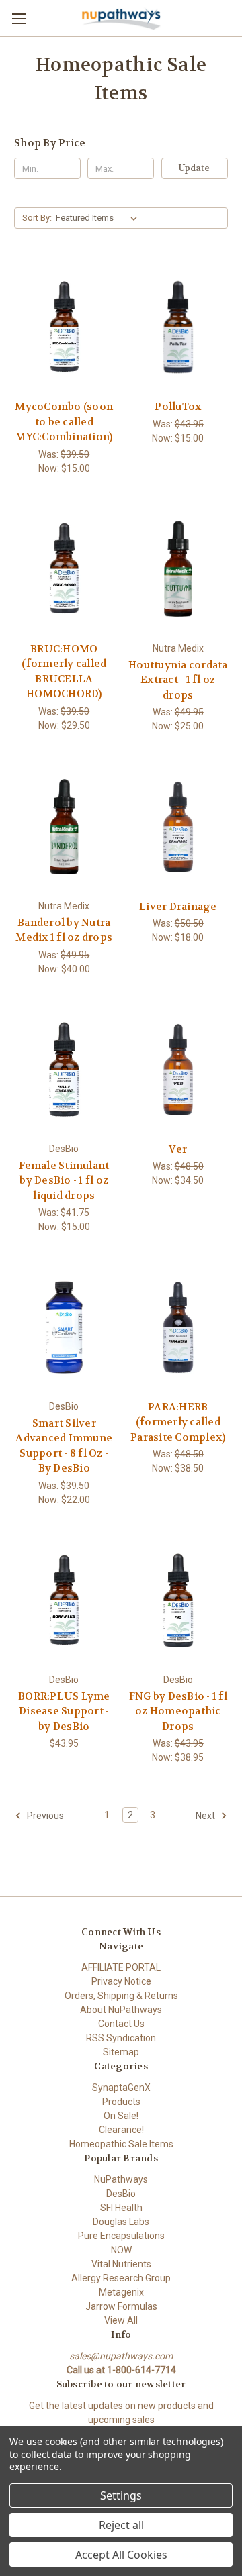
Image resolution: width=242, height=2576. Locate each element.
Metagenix (121, 2292)
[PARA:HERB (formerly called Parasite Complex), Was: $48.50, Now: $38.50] (178, 1327)
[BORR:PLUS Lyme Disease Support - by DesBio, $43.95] (64, 1600)
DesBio (121, 2194)
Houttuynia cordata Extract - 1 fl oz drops (178, 680)
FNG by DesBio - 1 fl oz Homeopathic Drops (178, 1711)
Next (206, 1816)
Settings (121, 2495)
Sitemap (121, 2052)
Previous (44, 1816)
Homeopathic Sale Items (121, 2144)
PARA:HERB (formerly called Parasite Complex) (178, 1422)
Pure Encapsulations (121, 2236)
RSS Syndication (121, 2038)
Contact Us (121, 2024)
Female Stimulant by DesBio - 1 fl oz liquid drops (64, 1181)
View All (121, 2320)
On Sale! (121, 2116)
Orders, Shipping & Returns (121, 1996)
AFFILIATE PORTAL (121, 1967)
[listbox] (99, 218)
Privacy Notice (121, 1981)
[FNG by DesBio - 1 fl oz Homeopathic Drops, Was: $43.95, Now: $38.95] (178, 1600)
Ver (178, 1149)
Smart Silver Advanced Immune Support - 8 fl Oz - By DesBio (64, 1446)
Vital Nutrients (121, 2264)
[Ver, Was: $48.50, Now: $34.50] (178, 1070)
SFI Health (121, 2208)
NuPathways (121, 2179)
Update (194, 168)
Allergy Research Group (121, 2278)
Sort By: (37, 218)
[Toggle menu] (18, 18)
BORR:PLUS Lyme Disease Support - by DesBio (64, 1711)
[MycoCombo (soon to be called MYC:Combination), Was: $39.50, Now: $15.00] (64, 327)
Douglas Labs (121, 2222)
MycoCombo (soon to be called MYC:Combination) (64, 422)
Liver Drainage (178, 907)
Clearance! (121, 2130)
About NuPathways (121, 2010)
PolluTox (178, 407)
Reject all (121, 2525)
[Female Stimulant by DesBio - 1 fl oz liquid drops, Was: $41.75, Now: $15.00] (64, 1070)
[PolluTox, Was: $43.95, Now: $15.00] (178, 327)
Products (121, 2102)
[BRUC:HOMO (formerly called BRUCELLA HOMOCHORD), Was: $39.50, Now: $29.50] (64, 569)
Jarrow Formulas (121, 2306)
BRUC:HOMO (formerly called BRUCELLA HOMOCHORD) (64, 672)
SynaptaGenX (121, 2088)
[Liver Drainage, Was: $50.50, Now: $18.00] (178, 827)
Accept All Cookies (121, 2555)
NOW (121, 2250)
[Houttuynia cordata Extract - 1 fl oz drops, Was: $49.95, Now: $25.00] (178, 569)
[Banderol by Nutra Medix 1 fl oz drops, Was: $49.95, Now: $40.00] (64, 827)
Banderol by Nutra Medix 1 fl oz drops (64, 930)
